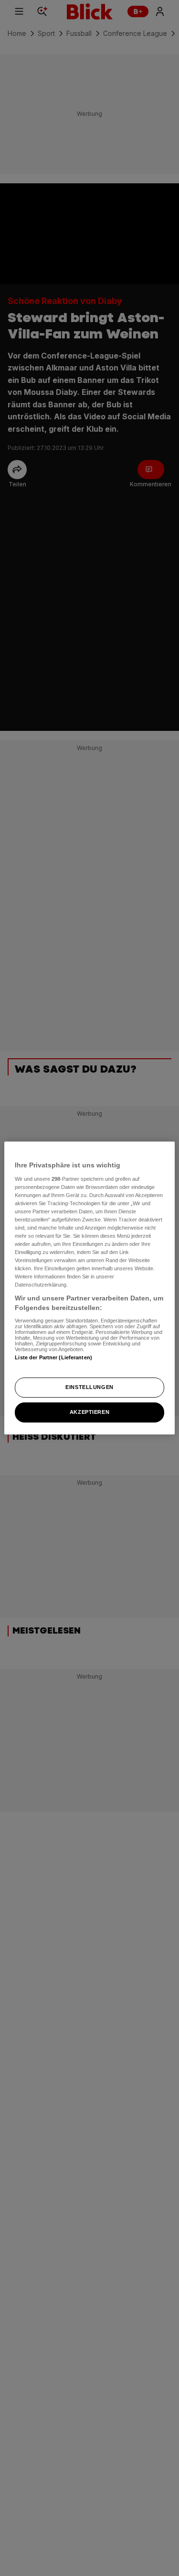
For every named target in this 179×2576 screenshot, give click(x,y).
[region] (89, 1288)
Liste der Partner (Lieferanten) (53, 1357)
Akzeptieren (89, 1412)
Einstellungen (89, 1387)
